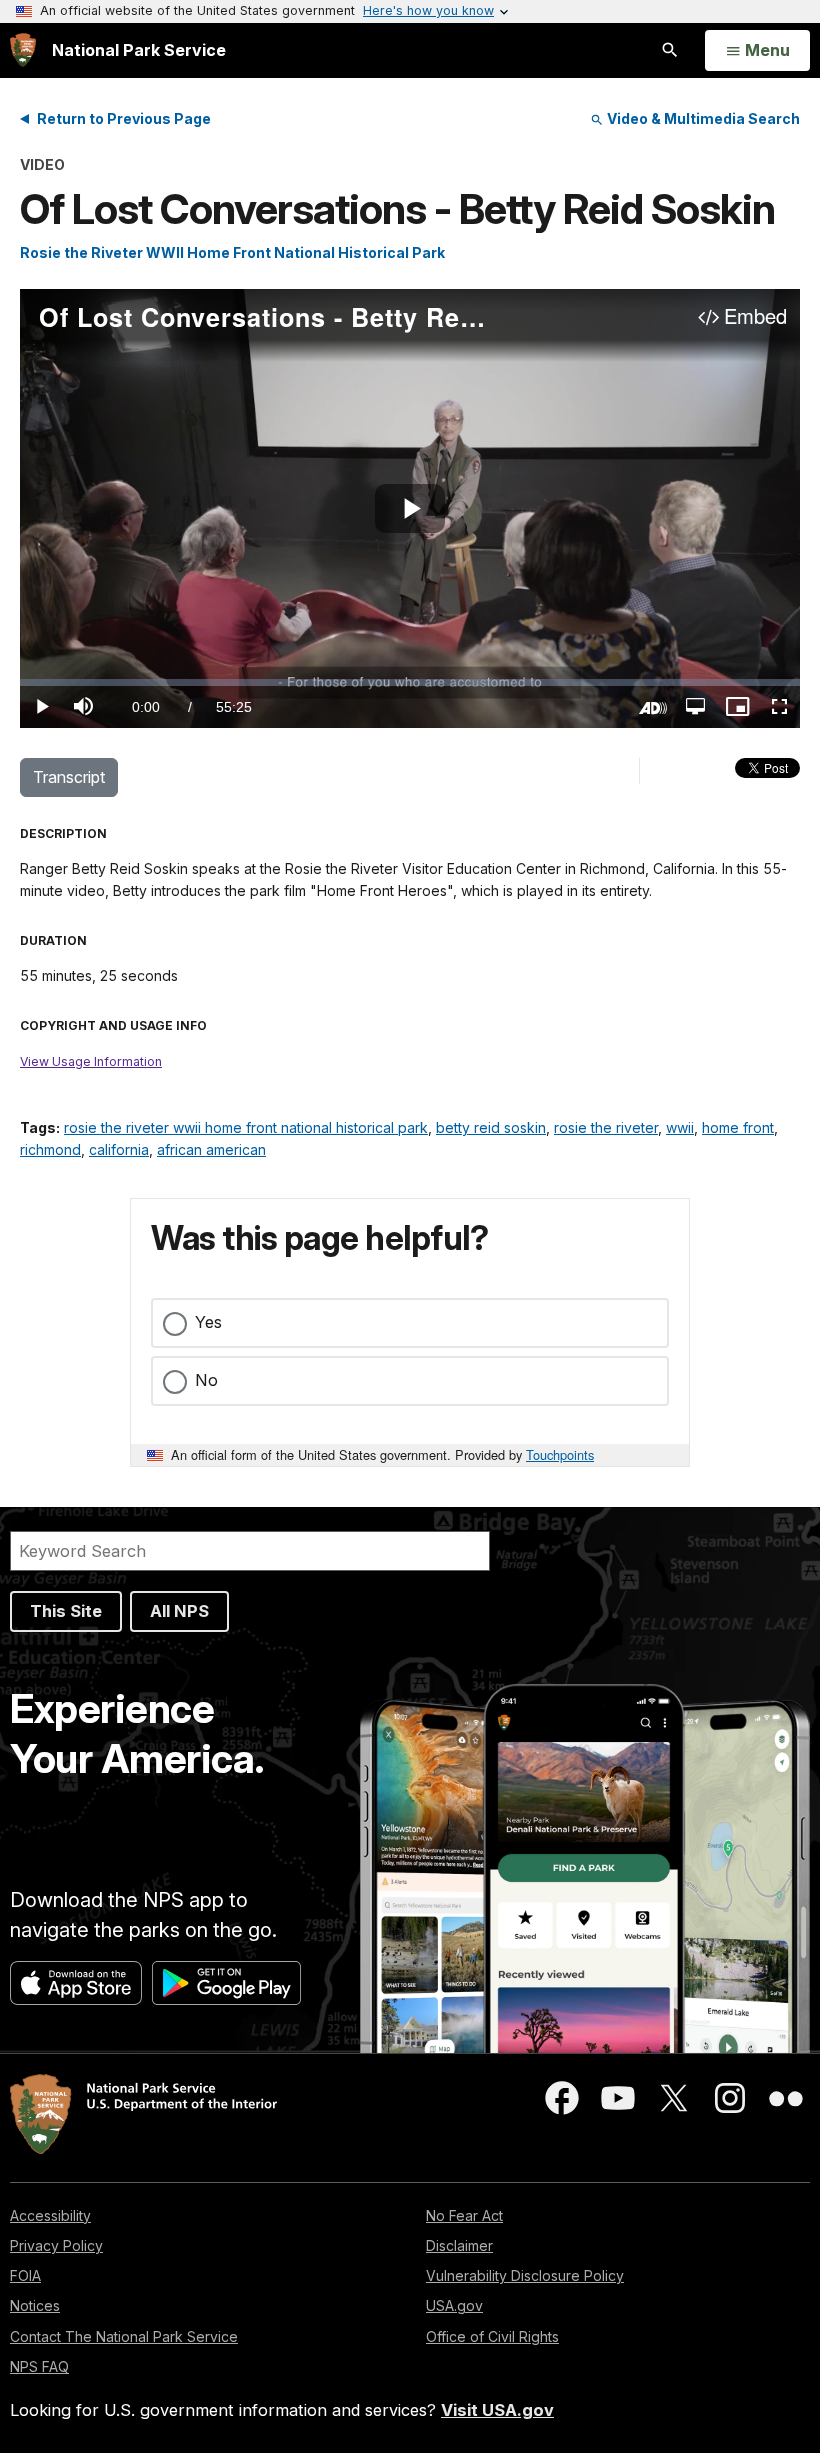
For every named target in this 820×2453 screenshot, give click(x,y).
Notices (35, 2305)
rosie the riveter (606, 1127)
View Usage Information (91, 1061)
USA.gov (454, 2305)
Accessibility (50, 2215)
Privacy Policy (56, 2245)
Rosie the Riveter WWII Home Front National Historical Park (232, 252)
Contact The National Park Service (124, 2336)
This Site (66, 1611)
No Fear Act (464, 2215)
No (206, 1380)
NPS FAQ (39, 2366)
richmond (50, 1149)
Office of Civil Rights (492, 2336)
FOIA (25, 2275)
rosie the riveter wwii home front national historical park (246, 1127)
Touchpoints (560, 1454)
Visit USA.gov (497, 2410)
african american (211, 1149)
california (119, 1149)
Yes (208, 1322)
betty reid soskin (491, 1127)
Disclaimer (459, 2245)
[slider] (410, 682)
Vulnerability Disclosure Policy (525, 2275)
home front (738, 1127)
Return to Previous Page (124, 118)
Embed (755, 317)
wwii (680, 1127)
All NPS (179, 1611)
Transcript (69, 777)
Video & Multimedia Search (702, 118)
